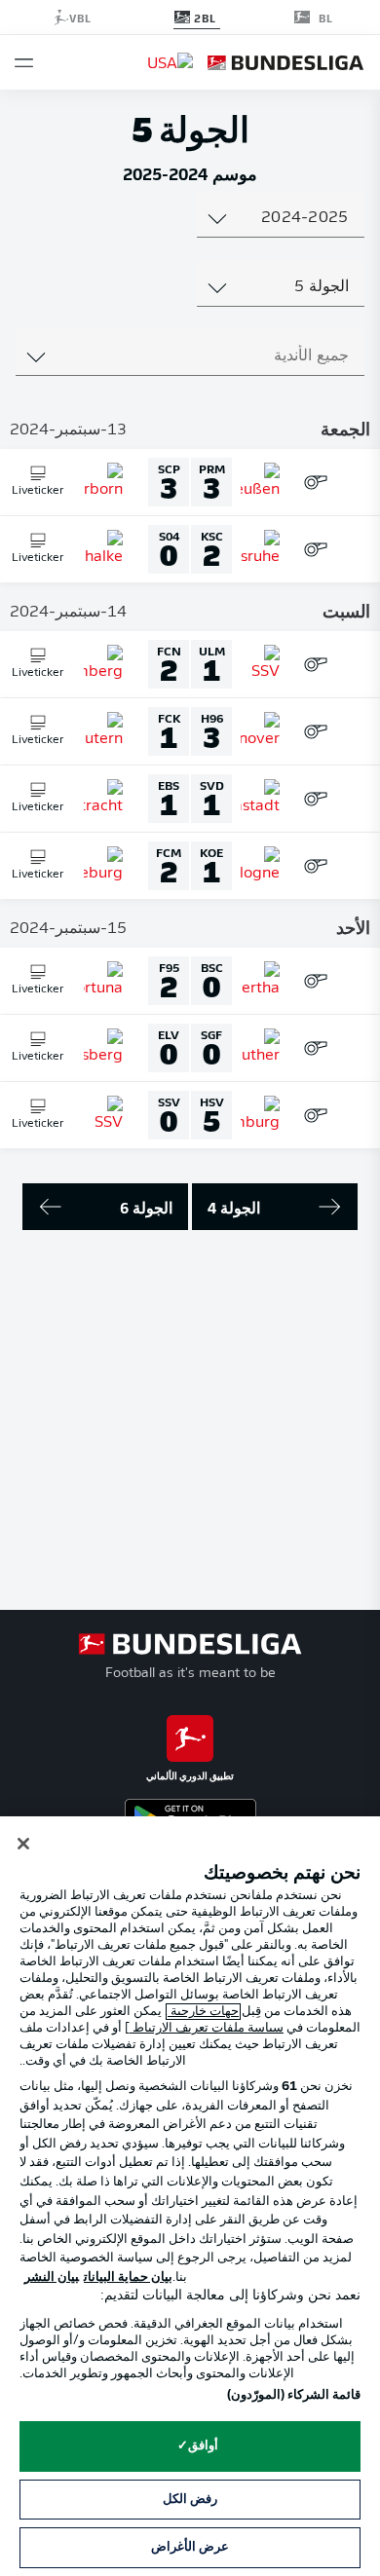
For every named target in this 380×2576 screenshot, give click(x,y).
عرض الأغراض (190, 2547)
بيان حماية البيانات (128, 2277)
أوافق (203, 2446)
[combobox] (280, 218)
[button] (24, 63)
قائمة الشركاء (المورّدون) (294, 2395)
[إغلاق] (23, 1844)
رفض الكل (190, 2500)
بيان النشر (52, 2277)
